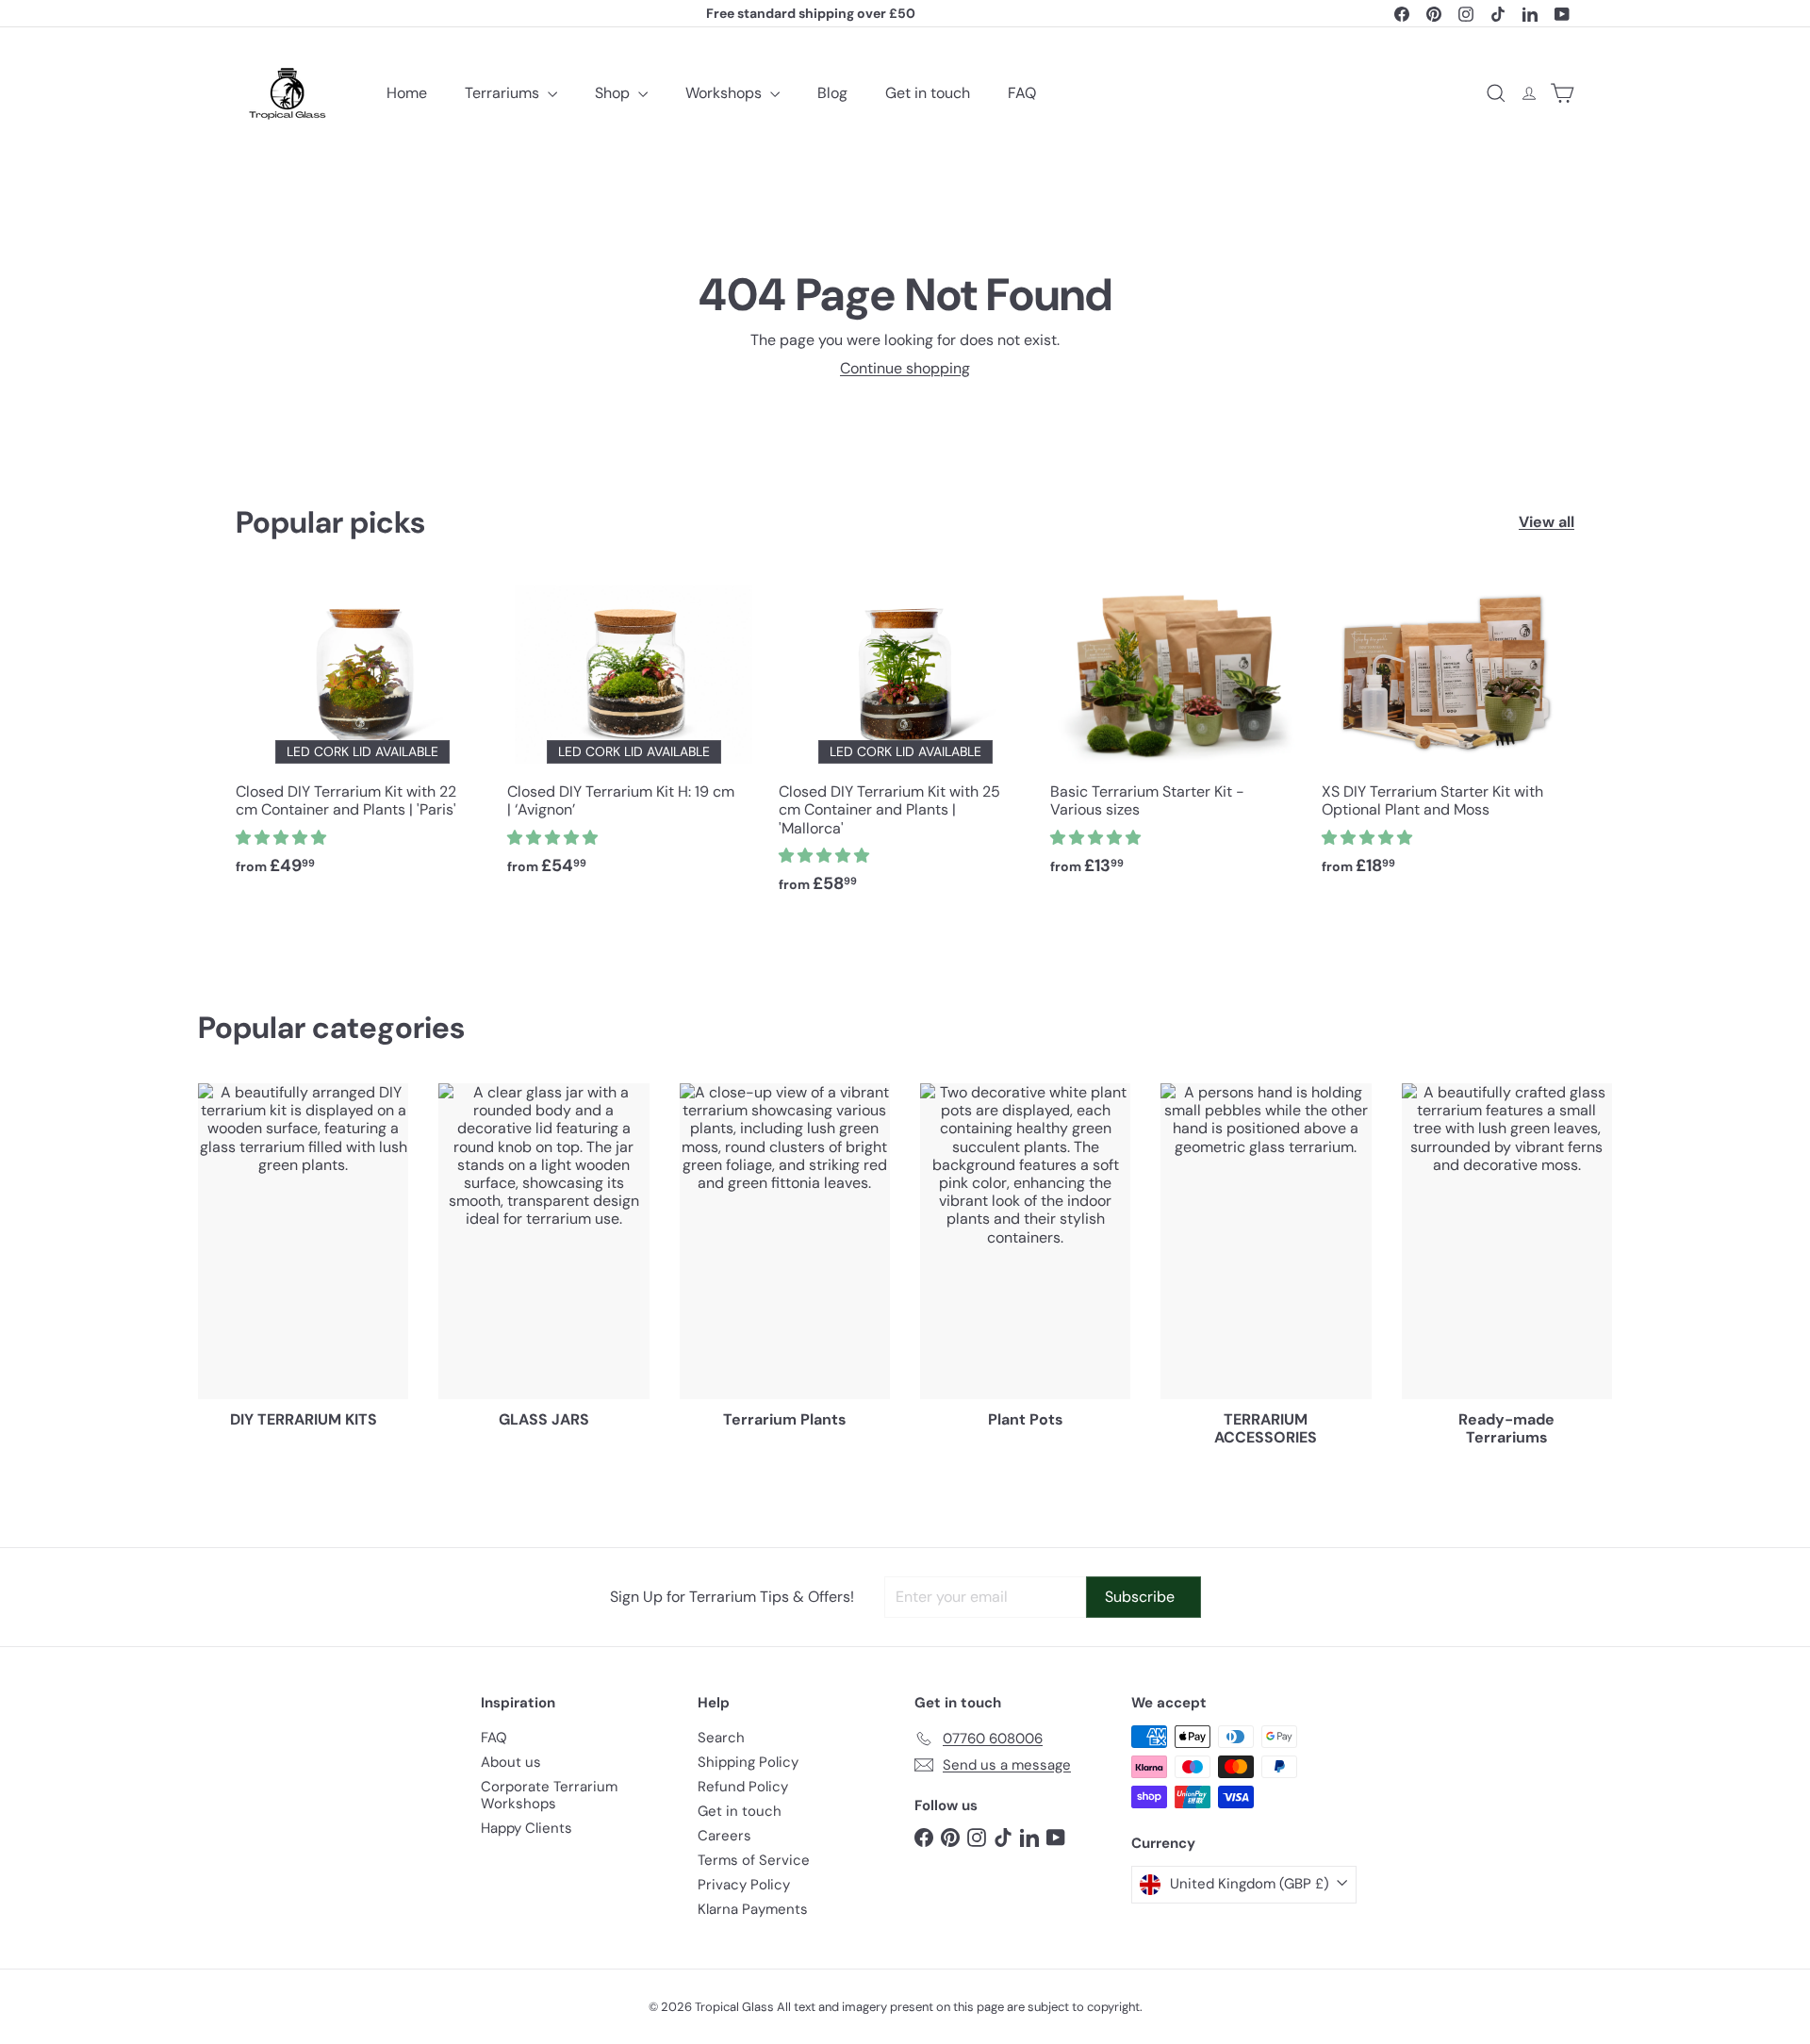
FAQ (1022, 93)
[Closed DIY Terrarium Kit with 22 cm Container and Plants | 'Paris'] (362, 736)
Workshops (725, 93)
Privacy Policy (744, 1885)
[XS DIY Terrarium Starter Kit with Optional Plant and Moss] (1448, 736)
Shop (614, 93)
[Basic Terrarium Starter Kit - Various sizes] (1176, 736)
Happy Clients (527, 1828)
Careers (724, 1836)
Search (721, 1738)
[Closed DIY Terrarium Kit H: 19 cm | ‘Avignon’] (633, 736)
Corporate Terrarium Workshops (549, 1795)
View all (1547, 522)
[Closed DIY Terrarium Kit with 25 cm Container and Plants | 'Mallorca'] (905, 746)
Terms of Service (754, 1860)
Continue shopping (905, 368)
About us (511, 1762)
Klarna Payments (753, 1909)
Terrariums (504, 93)
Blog (832, 93)
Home (407, 93)
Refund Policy (743, 1787)
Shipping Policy (748, 1762)
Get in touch (928, 93)
